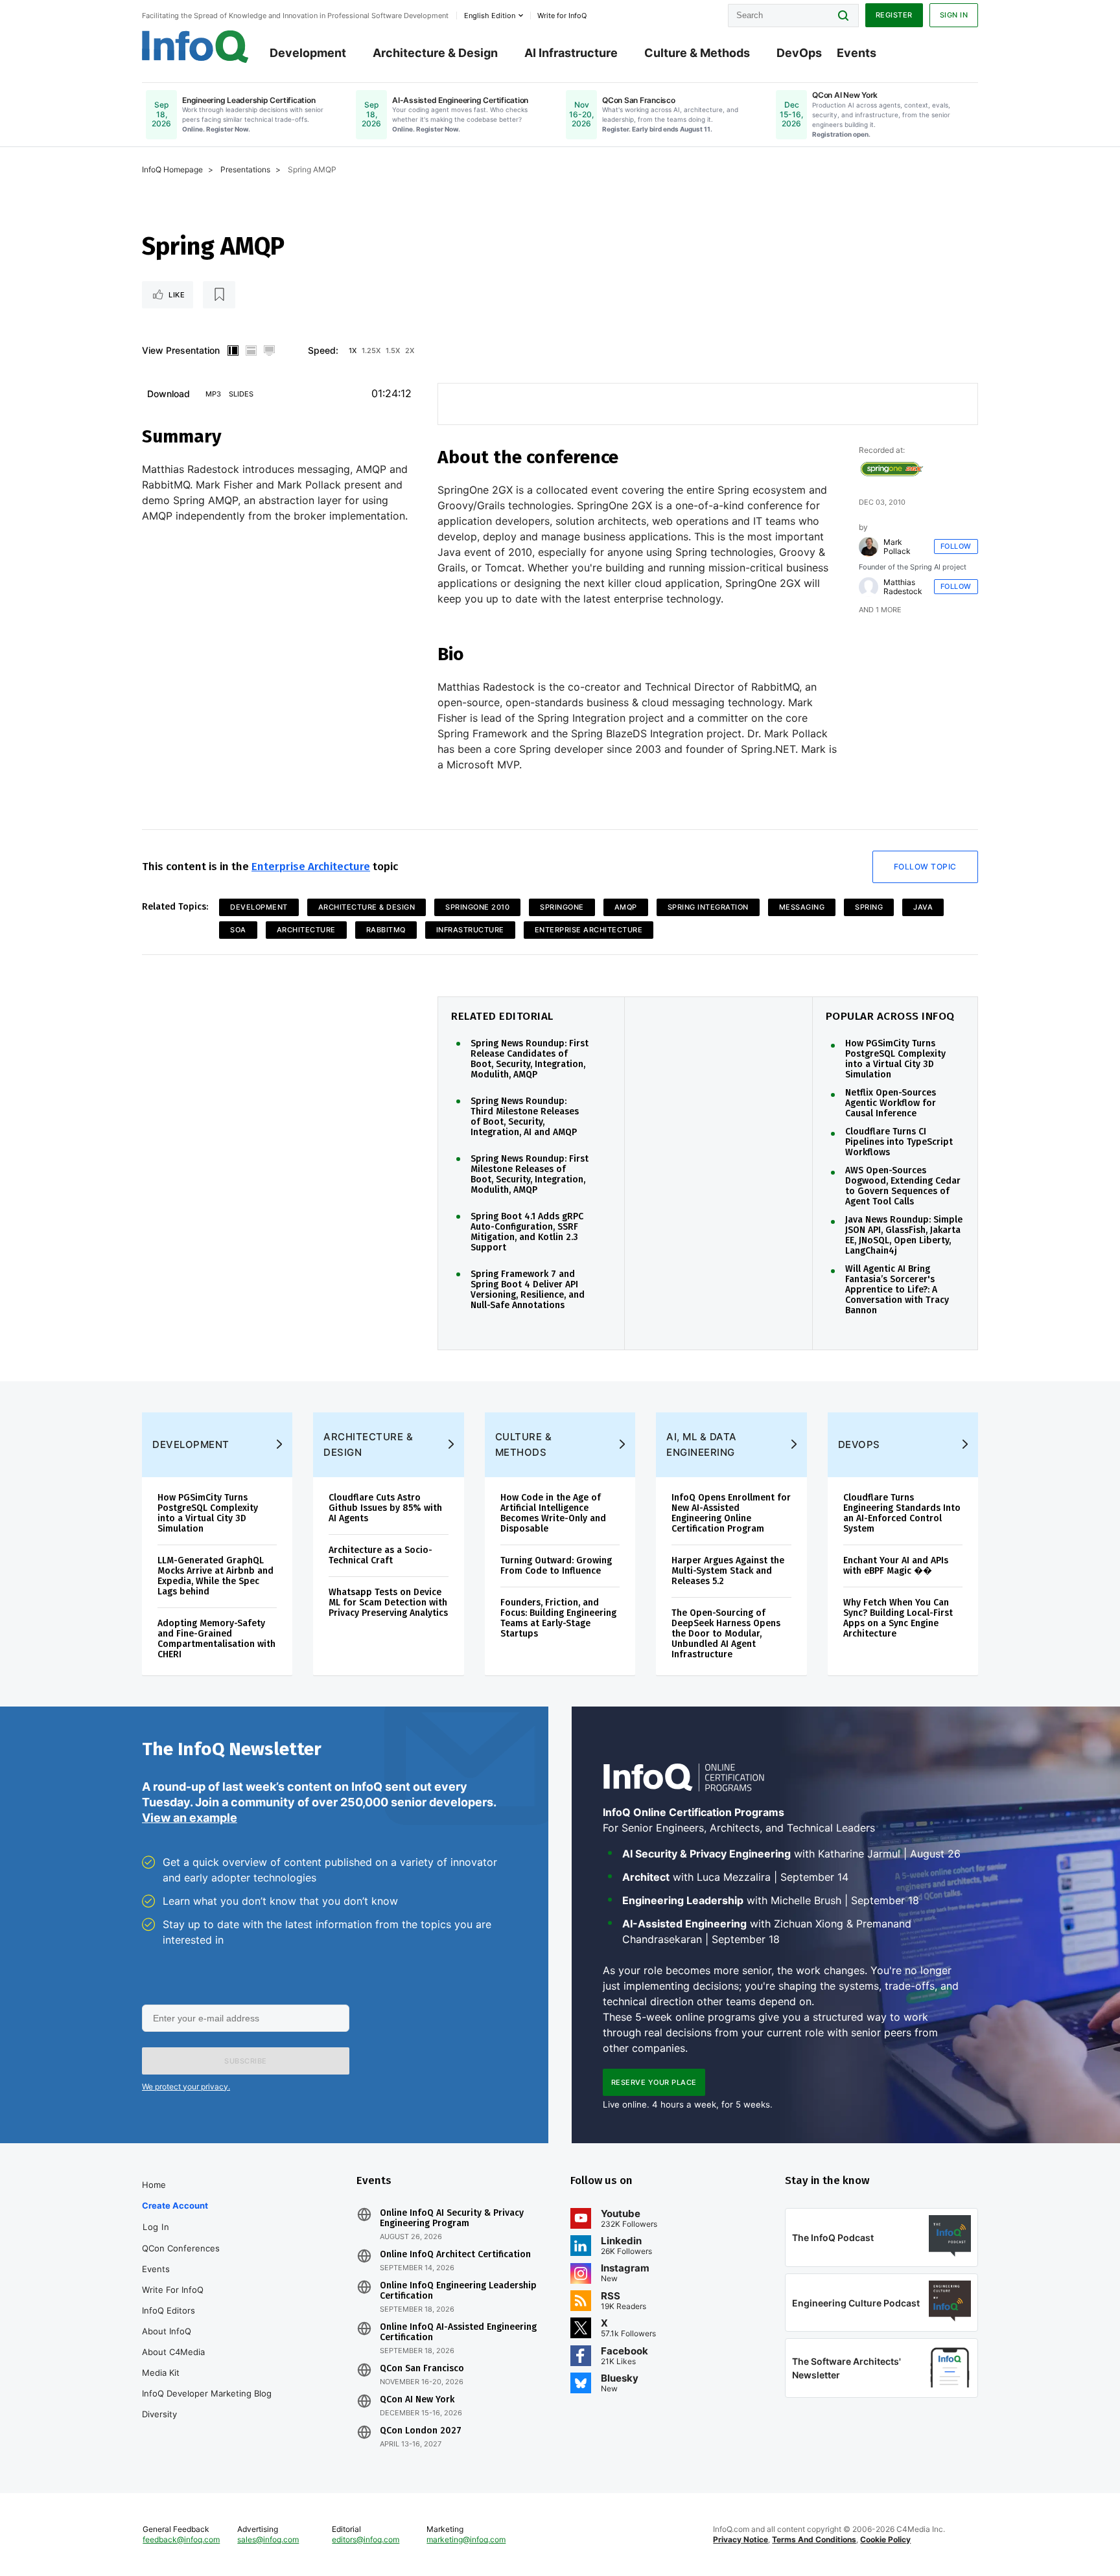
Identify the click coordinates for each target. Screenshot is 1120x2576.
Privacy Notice (741, 2539)
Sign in (954, 15)
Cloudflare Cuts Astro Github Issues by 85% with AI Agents (385, 1508)
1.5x (393, 351)
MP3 (213, 394)
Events (857, 53)
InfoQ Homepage (172, 169)
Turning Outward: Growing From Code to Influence (556, 1566)
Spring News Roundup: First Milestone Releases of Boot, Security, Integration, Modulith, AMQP (530, 1175)
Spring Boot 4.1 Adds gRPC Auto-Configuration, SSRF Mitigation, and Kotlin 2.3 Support (527, 1232)
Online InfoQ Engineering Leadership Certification (458, 2291)
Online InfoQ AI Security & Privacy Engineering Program (452, 2218)
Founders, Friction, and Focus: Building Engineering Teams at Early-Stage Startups (558, 1618)
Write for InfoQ (173, 2290)
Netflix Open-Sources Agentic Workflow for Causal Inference (891, 1103)
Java (923, 907)
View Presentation (181, 350)
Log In (156, 2227)
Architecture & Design (435, 53)
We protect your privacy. (186, 2087)
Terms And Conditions (814, 2539)
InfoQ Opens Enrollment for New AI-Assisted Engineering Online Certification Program (731, 1513)
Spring (869, 907)
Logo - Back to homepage (195, 47)
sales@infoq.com (268, 2539)
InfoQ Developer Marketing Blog (207, 2393)
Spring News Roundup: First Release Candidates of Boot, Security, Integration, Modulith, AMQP (530, 1059)
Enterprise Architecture (311, 867)
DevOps (799, 53)
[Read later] (219, 295)
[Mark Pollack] (869, 547)
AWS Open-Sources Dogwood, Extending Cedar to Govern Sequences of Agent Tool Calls (903, 1186)
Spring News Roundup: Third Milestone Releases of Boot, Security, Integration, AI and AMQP (525, 1117)
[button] (246, 2061)
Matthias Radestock (903, 587)
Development (308, 53)
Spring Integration (708, 907)
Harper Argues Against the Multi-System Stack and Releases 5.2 (728, 1571)
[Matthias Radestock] (869, 587)
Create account (175, 2205)
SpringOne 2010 (477, 907)
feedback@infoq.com (181, 2539)
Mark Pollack (897, 547)
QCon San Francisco (422, 2369)
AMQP (626, 907)
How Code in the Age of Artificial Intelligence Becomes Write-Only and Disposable (553, 1513)
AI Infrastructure (571, 53)
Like (177, 295)
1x (353, 351)
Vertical (233, 351)
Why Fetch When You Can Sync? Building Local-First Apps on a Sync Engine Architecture (898, 1618)
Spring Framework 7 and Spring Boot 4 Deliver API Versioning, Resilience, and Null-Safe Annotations (528, 1290)
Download (169, 394)
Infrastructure (470, 930)
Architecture (306, 930)
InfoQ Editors (169, 2310)
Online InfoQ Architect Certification (455, 2255)
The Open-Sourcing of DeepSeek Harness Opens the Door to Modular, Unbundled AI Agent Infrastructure (726, 1634)
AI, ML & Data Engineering (702, 1444)
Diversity (159, 2414)
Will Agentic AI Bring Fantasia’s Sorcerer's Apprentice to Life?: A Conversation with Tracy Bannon (897, 1290)
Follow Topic (925, 867)
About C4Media (173, 2352)
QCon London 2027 (421, 2431)
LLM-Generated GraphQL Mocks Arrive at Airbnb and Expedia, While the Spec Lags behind (216, 1576)
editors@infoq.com (366, 2539)
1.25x (371, 351)
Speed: (323, 350)
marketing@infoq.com (466, 2539)
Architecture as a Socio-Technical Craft (380, 1555)
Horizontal (251, 351)
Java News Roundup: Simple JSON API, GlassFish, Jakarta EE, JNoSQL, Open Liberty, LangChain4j (904, 1236)
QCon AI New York (417, 2400)
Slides (241, 394)
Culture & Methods (697, 53)
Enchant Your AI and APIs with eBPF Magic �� (896, 1566)
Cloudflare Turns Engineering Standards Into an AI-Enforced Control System (902, 1513)
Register (894, 15)
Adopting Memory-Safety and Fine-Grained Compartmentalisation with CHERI (216, 1639)
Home (154, 2185)
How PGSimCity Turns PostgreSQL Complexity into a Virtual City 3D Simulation (895, 1059)
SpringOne (562, 907)
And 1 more (880, 610)
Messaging (802, 907)
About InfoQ (167, 2331)
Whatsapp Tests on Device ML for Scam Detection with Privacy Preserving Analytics (388, 1603)
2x (410, 351)
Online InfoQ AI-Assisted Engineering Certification (458, 2332)
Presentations (245, 169)
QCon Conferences (181, 2248)
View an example (190, 1818)
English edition (490, 16)
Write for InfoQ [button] (562, 16)
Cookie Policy (885, 2539)
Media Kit (161, 2373)
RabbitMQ (386, 930)
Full (269, 351)
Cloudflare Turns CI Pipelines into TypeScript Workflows (899, 1142)
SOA (238, 930)
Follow (956, 546)
